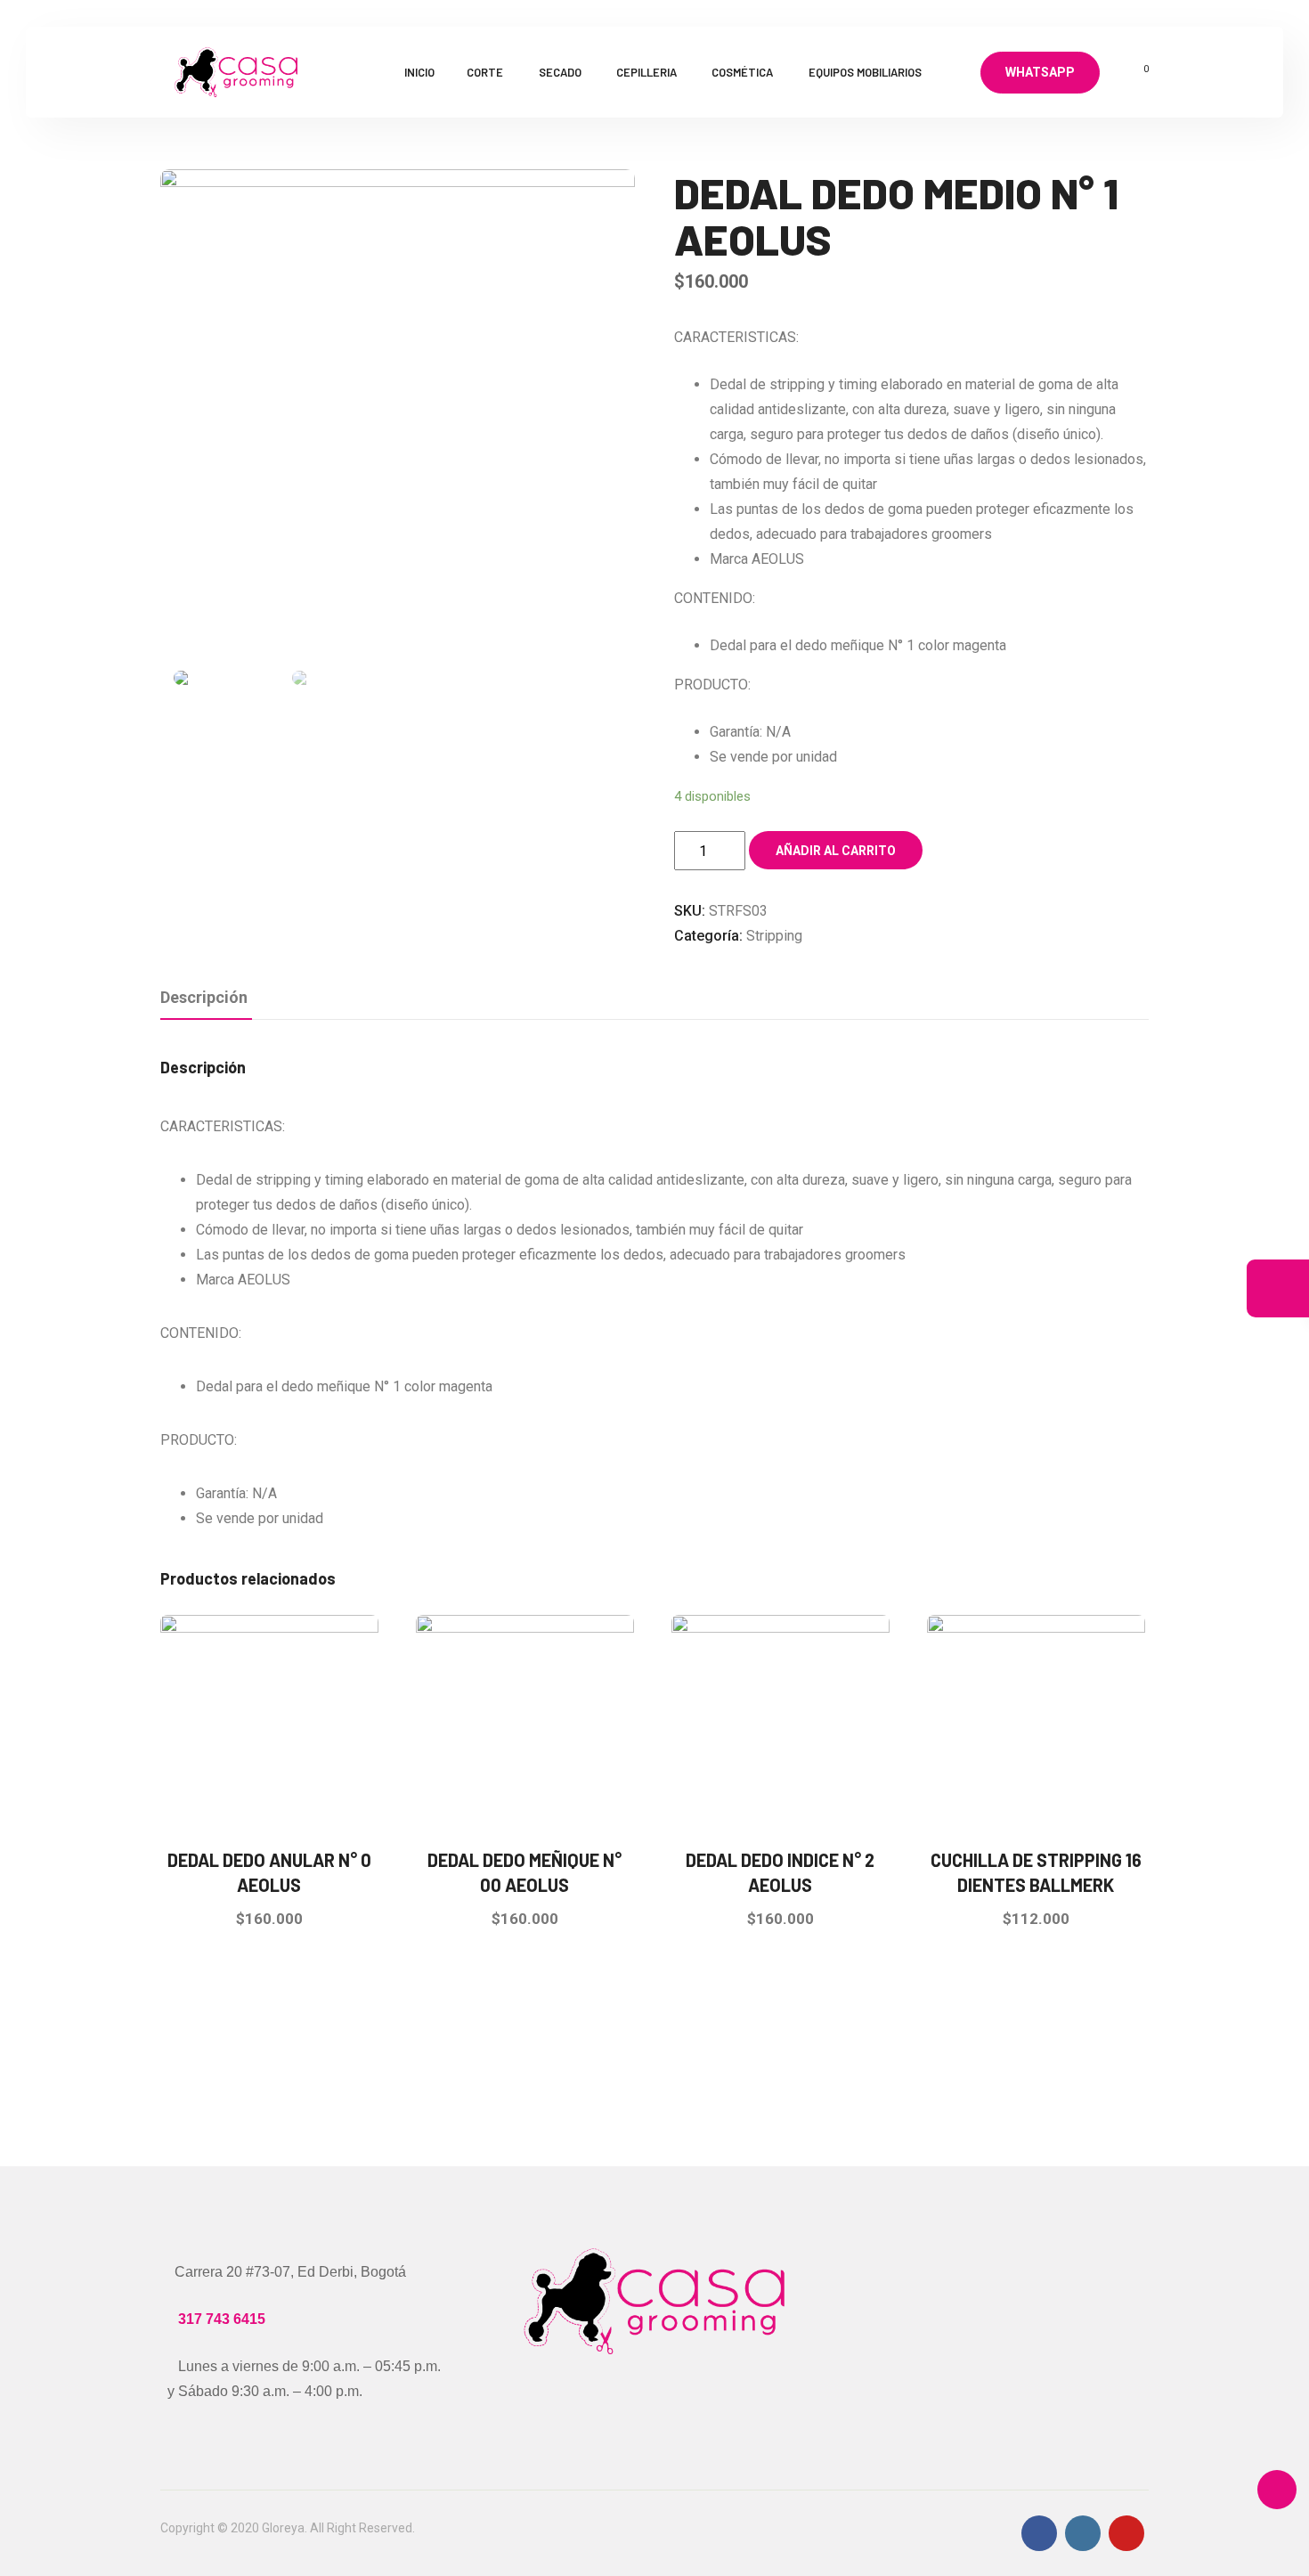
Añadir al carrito (836, 851)
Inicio (419, 72)
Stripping (774, 936)
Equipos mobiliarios (865, 72)
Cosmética (742, 72)
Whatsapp (1040, 72)
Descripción (204, 997)
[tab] (204, 999)
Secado (560, 72)
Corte (485, 72)
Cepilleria (646, 72)
